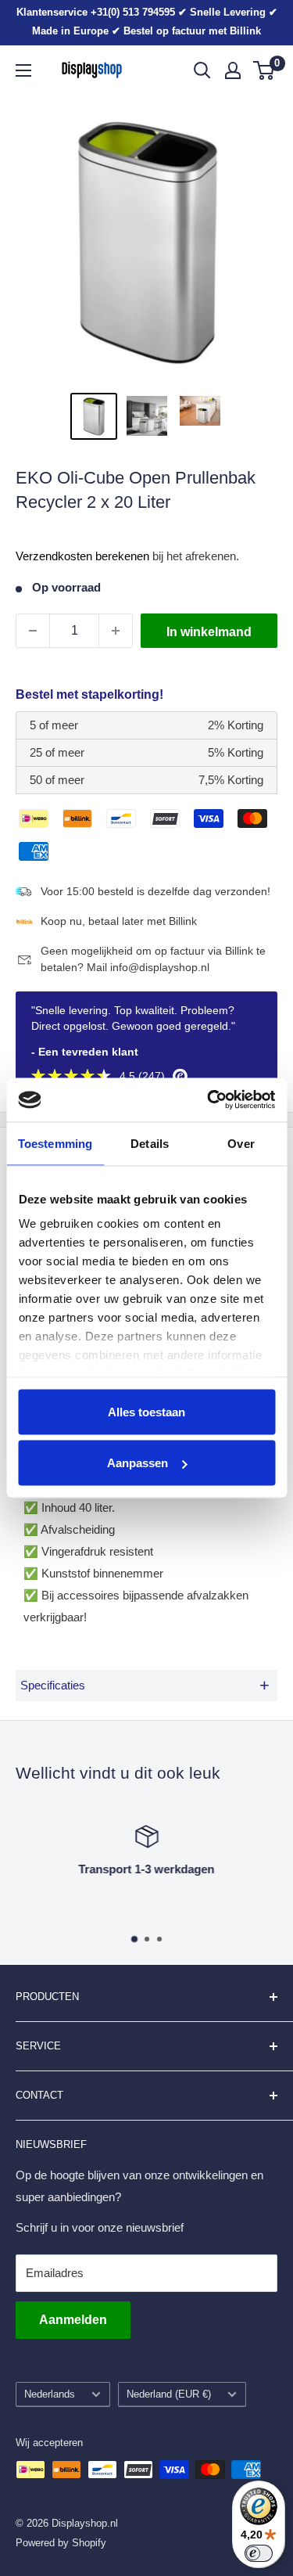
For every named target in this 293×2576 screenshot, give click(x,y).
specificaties (145, 1685)
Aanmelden (73, 2320)
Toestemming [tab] (55, 1143)
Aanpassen (138, 1463)
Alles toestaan (146, 1411)
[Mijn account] (233, 70)
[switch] (259, 2553)
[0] (264, 70)
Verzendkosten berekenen (82, 556)
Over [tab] (241, 1143)
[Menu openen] (23, 70)
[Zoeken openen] (202, 70)
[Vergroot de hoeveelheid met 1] (116, 631)
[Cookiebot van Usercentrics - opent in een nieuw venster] (209, 1100)
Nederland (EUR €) (169, 2394)
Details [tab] (150, 1143)
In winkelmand (209, 632)
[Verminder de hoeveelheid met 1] (33, 631)
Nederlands (50, 2394)
